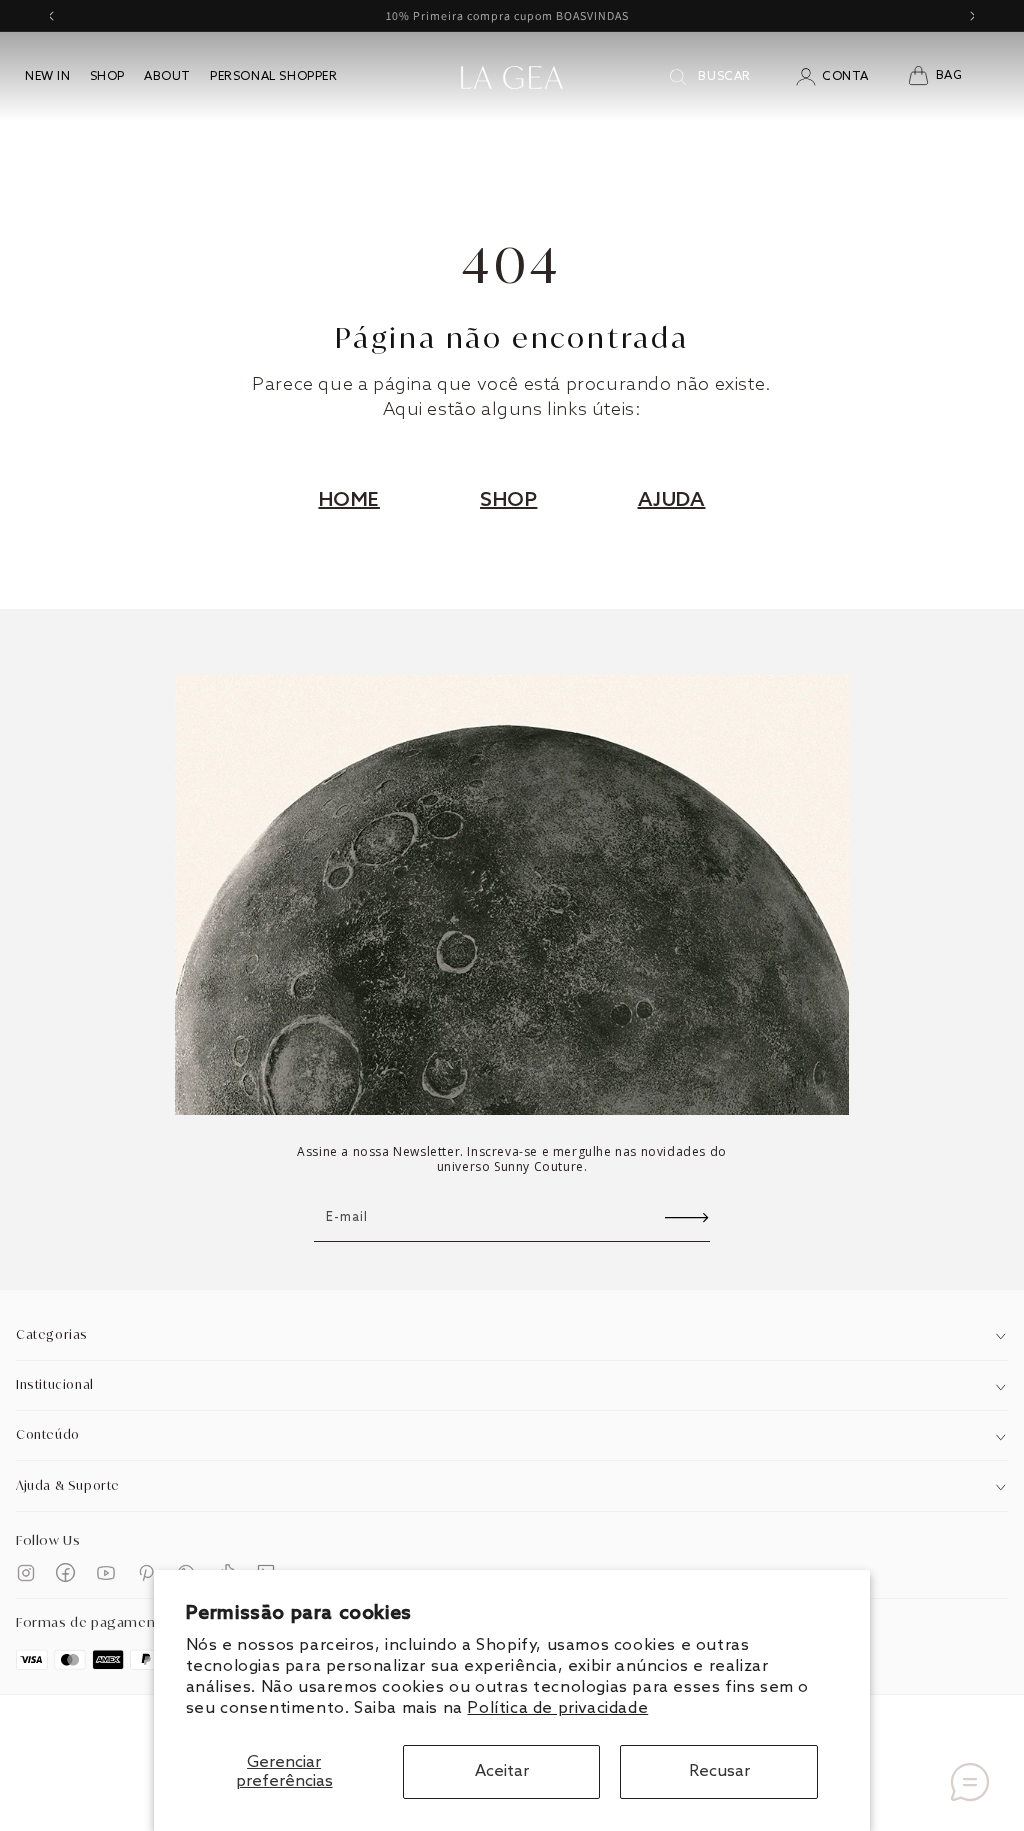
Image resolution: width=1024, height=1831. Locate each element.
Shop (508, 501)
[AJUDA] (970, 1782)
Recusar (719, 1771)
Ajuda (672, 501)
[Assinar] (687, 1217)
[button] (947, 77)
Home (349, 501)
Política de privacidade (557, 1708)
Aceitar (502, 1771)
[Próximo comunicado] (973, 16)
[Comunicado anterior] (51, 16)
